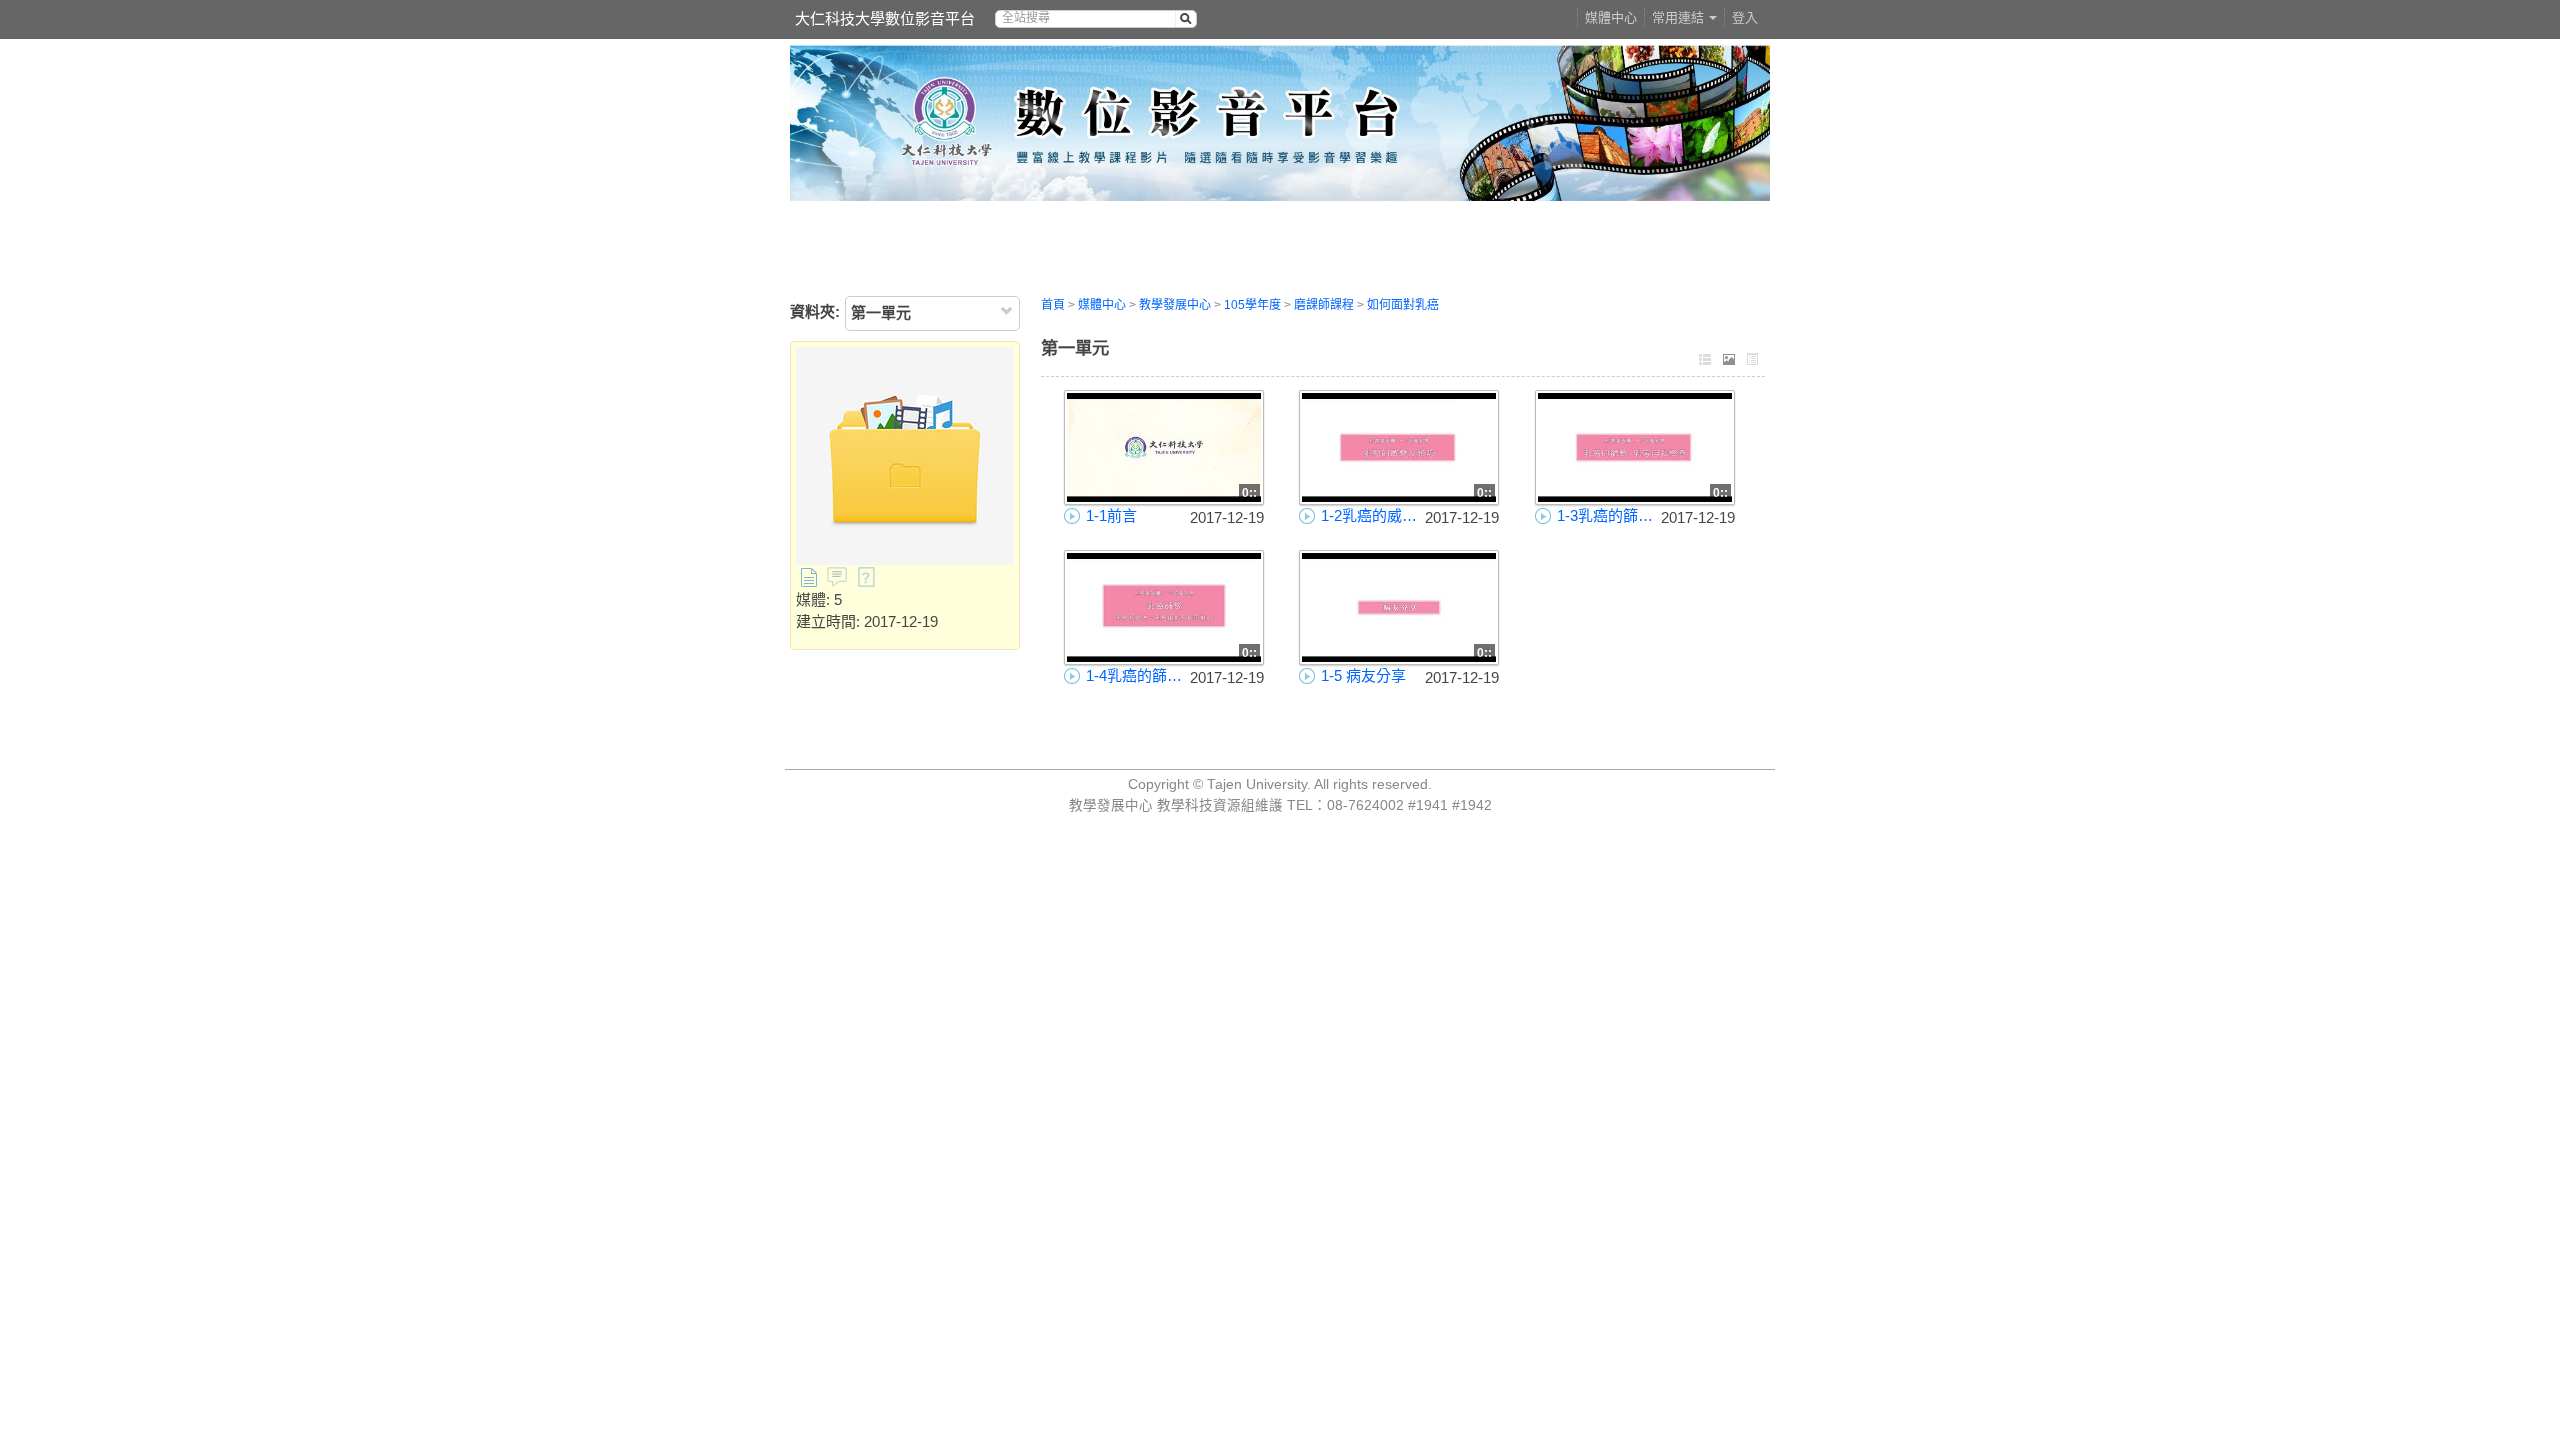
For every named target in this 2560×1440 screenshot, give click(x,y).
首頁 (1053, 305)
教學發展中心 (1175, 305)
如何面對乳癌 (1403, 305)
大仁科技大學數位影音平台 (885, 18)
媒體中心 (1611, 17)
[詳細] (1753, 361)
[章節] (1705, 361)
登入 (1745, 17)
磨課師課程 (1324, 305)
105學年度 (1252, 305)
